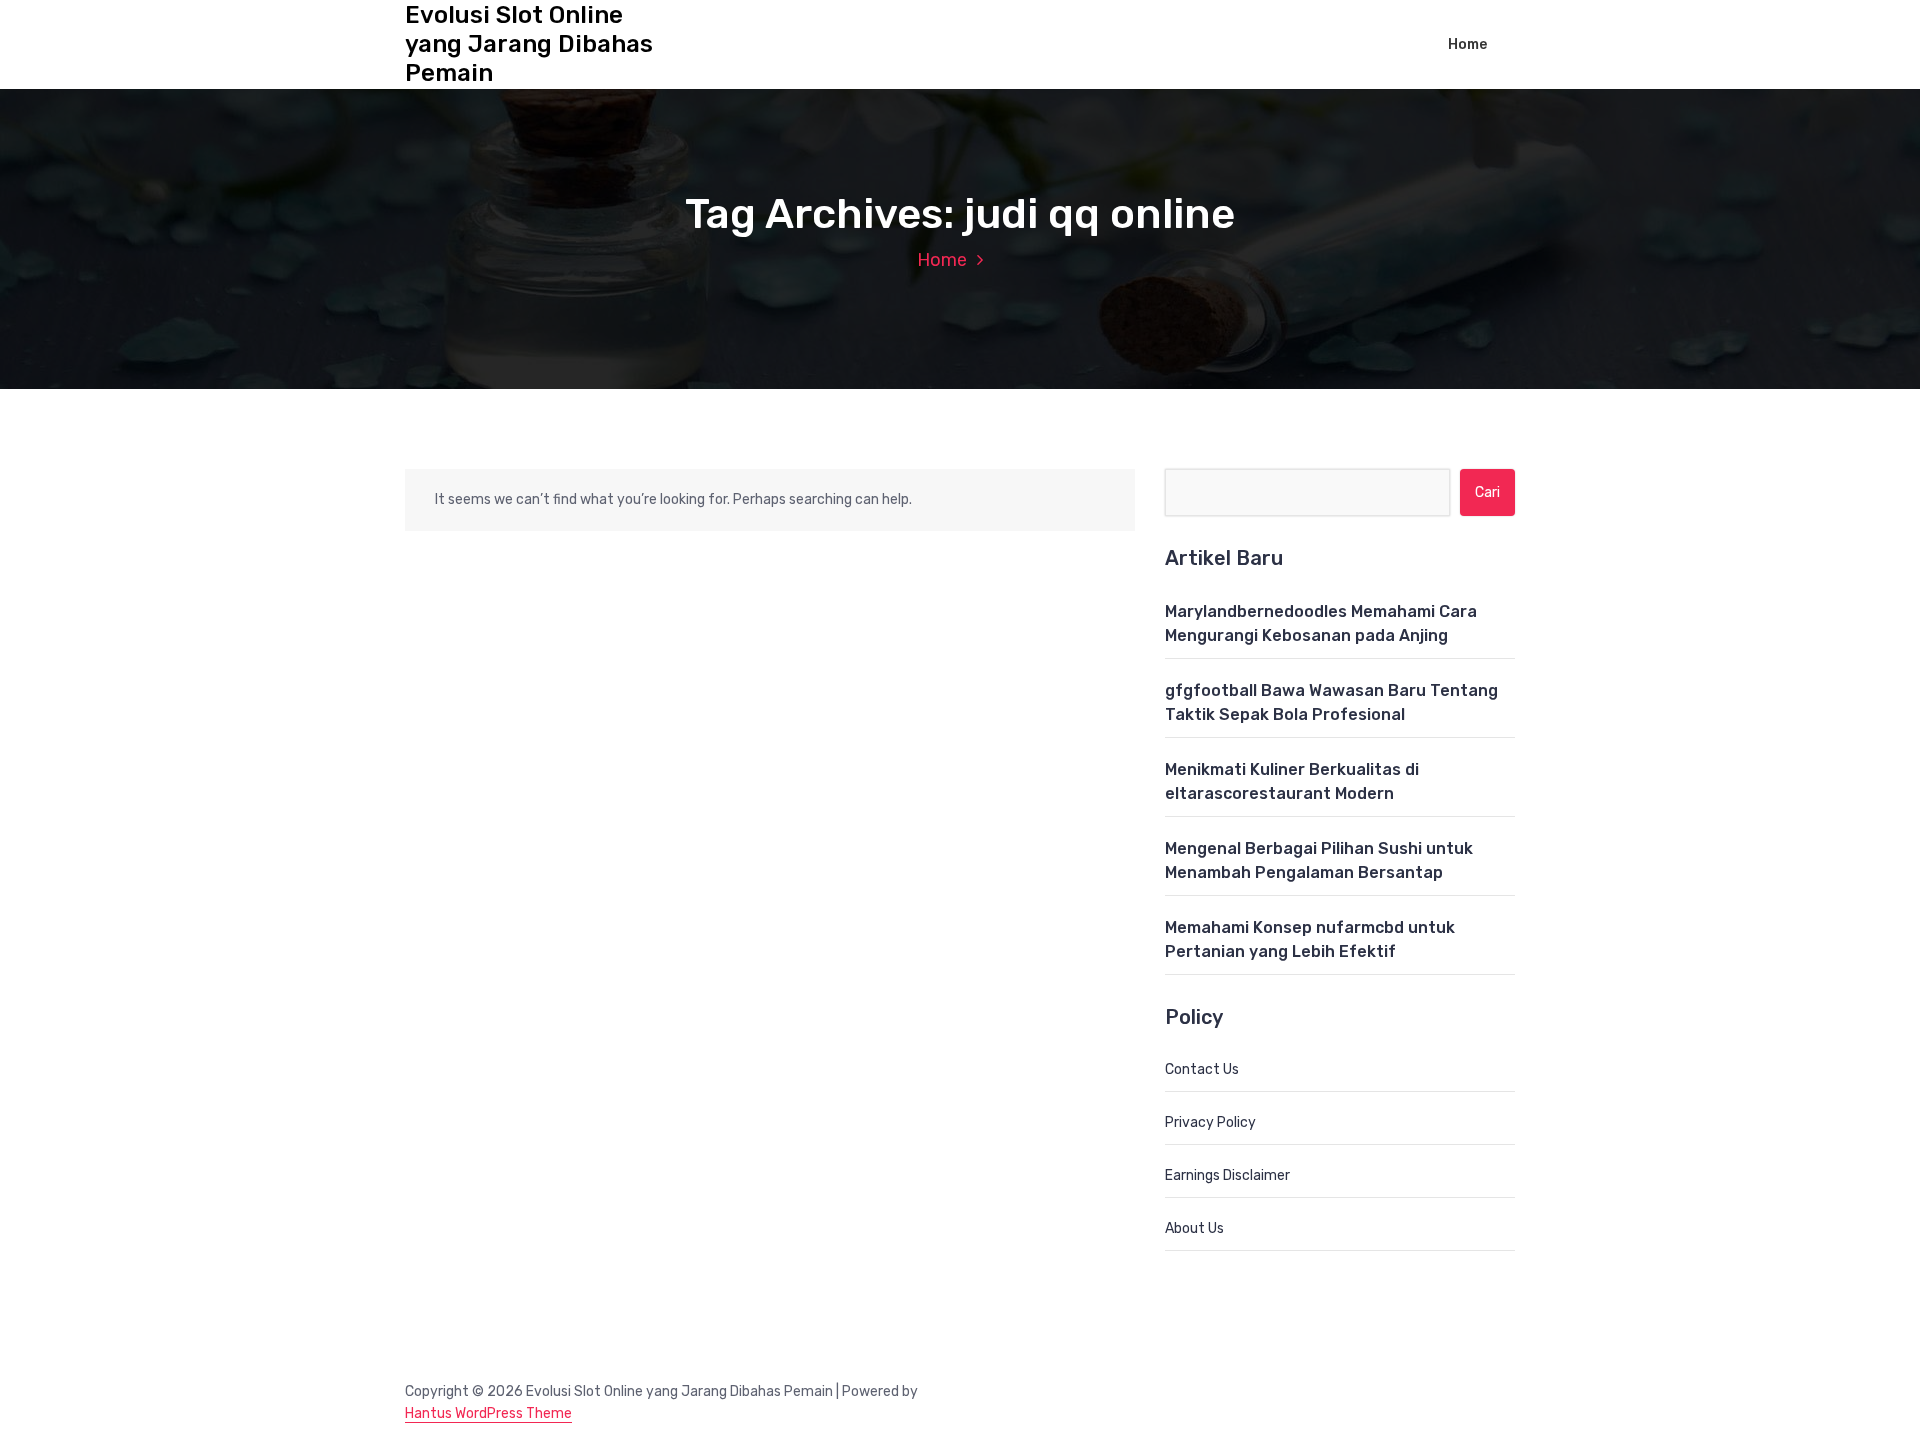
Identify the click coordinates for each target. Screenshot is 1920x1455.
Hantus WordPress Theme (488, 1413)
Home (1467, 44)
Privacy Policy (1210, 1122)
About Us (1194, 1228)
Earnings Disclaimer (1227, 1175)
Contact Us (1202, 1069)
